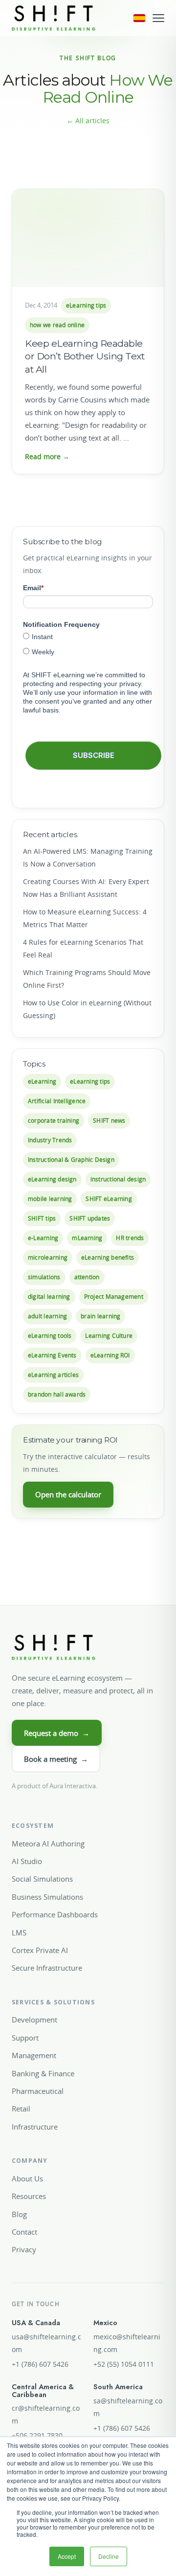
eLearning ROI (110, 1355)
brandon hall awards (57, 1394)
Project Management (114, 1297)
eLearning (42, 1081)
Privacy (24, 2249)
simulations (44, 1277)
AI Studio (27, 1861)
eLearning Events (52, 1355)
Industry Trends (50, 1140)
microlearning (48, 1257)
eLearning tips (86, 305)
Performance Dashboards (55, 1914)
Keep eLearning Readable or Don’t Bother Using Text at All (85, 356)
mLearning (87, 1238)
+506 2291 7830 (37, 2436)
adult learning (47, 1316)
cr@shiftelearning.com (46, 2415)
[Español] (139, 18)
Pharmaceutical (38, 2091)
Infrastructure (35, 2127)
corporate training (54, 1121)
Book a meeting (56, 1759)
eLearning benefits (108, 1257)
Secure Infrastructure (47, 1968)
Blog (19, 2214)
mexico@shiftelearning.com (127, 2343)
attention (87, 1277)
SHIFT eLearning (109, 1199)
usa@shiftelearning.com (46, 2343)
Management (34, 2055)
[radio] (88, 636)
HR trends (130, 1238)
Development (34, 2020)
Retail (21, 2109)
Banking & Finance (43, 2073)
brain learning (100, 1316)
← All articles (88, 121)
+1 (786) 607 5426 (40, 2364)
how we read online (57, 325)
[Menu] (158, 18)
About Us (27, 2178)
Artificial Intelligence (57, 1101)
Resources (29, 2196)
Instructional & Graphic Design (71, 1160)
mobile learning (50, 1199)
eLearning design (52, 1179)
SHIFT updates (90, 1218)
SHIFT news (109, 1121)
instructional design (118, 1179)
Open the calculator (68, 1494)
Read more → (47, 456)
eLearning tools (50, 1336)
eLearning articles (53, 1375)
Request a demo (57, 1733)
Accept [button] (67, 2556)
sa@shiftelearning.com (128, 2407)
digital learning (49, 1297)
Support (25, 2038)
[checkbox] (88, 644)
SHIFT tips (42, 1218)
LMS (19, 1932)
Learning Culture (109, 1336)
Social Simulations (42, 1879)
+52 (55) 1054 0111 (124, 2364)
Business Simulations (47, 1897)
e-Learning (43, 1238)
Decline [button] (109, 2556)
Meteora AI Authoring (48, 1843)
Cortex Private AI (40, 1950)
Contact (24, 2232)
